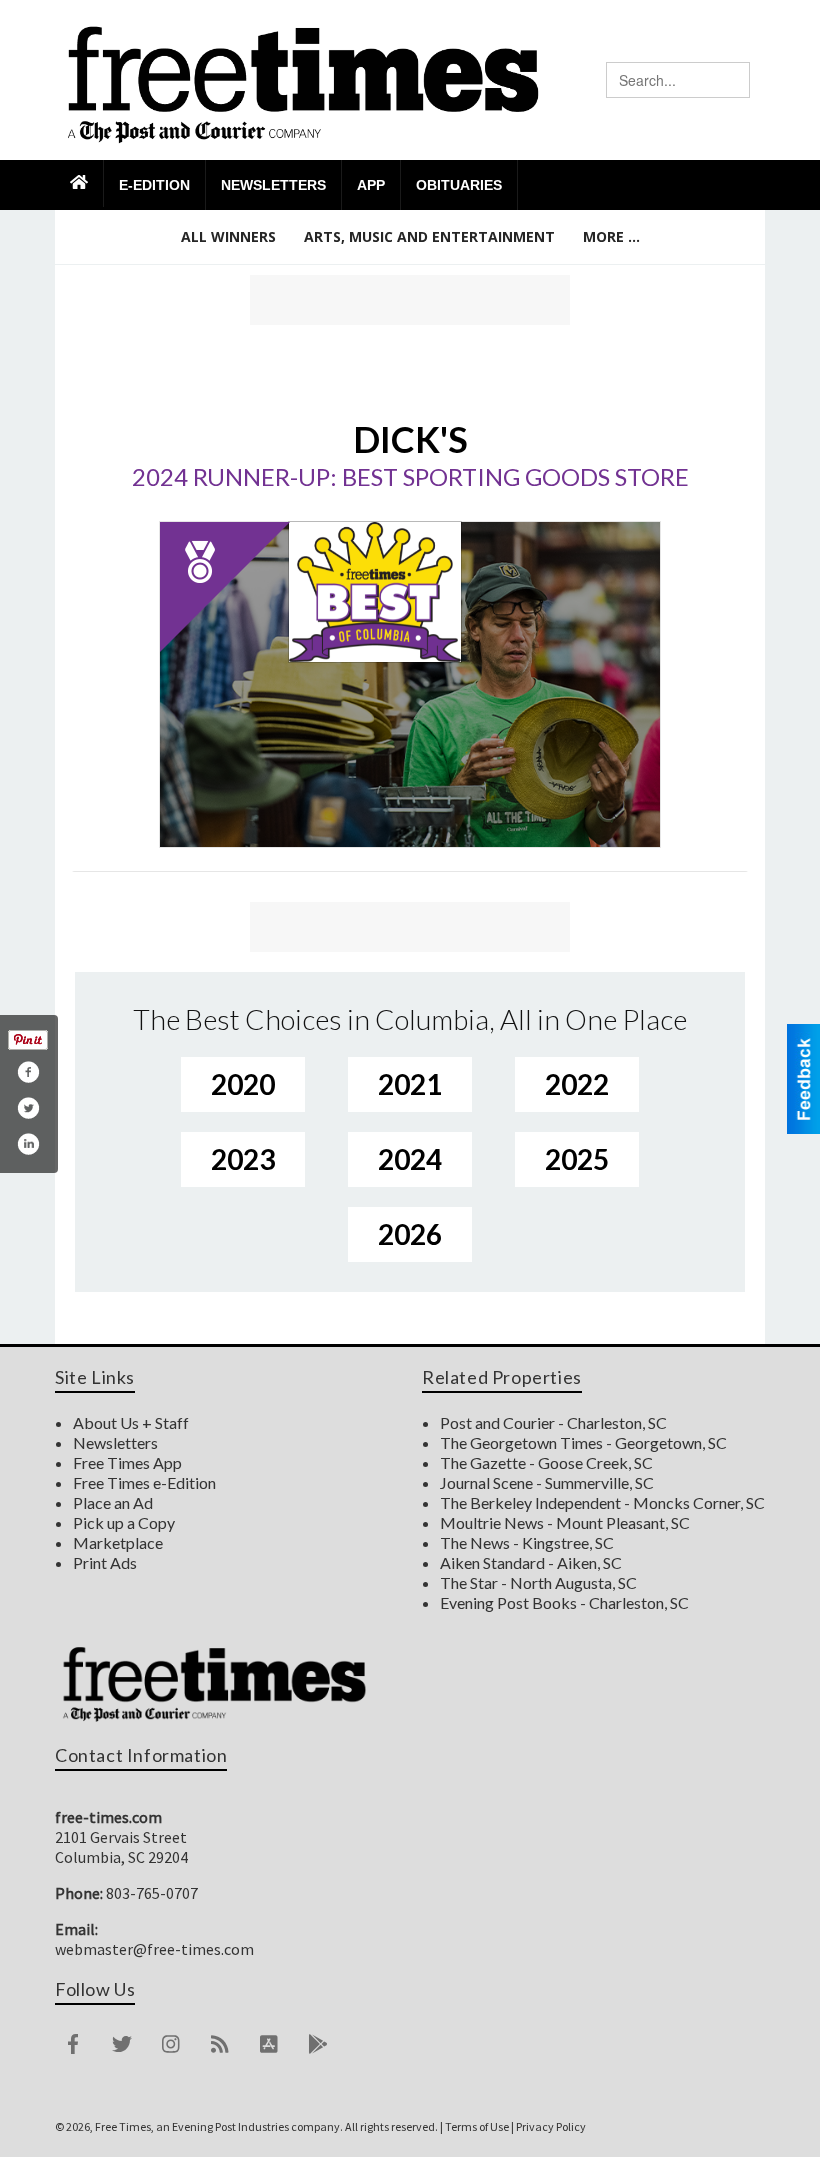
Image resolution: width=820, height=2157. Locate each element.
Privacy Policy (551, 2126)
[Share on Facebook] (28, 1072)
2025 (577, 1159)
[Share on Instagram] (28, 1144)
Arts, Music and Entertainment (429, 236)
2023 (243, 1159)
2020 (243, 1084)
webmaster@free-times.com (154, 1949)
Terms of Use (477, 2126)
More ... (611, 236)
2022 (577, 1084)
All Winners (228, 236)
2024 (410, 1159)
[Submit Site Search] (734, 80)
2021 (410, 1084)
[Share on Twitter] (28, 1108)
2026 (410, 1234)
